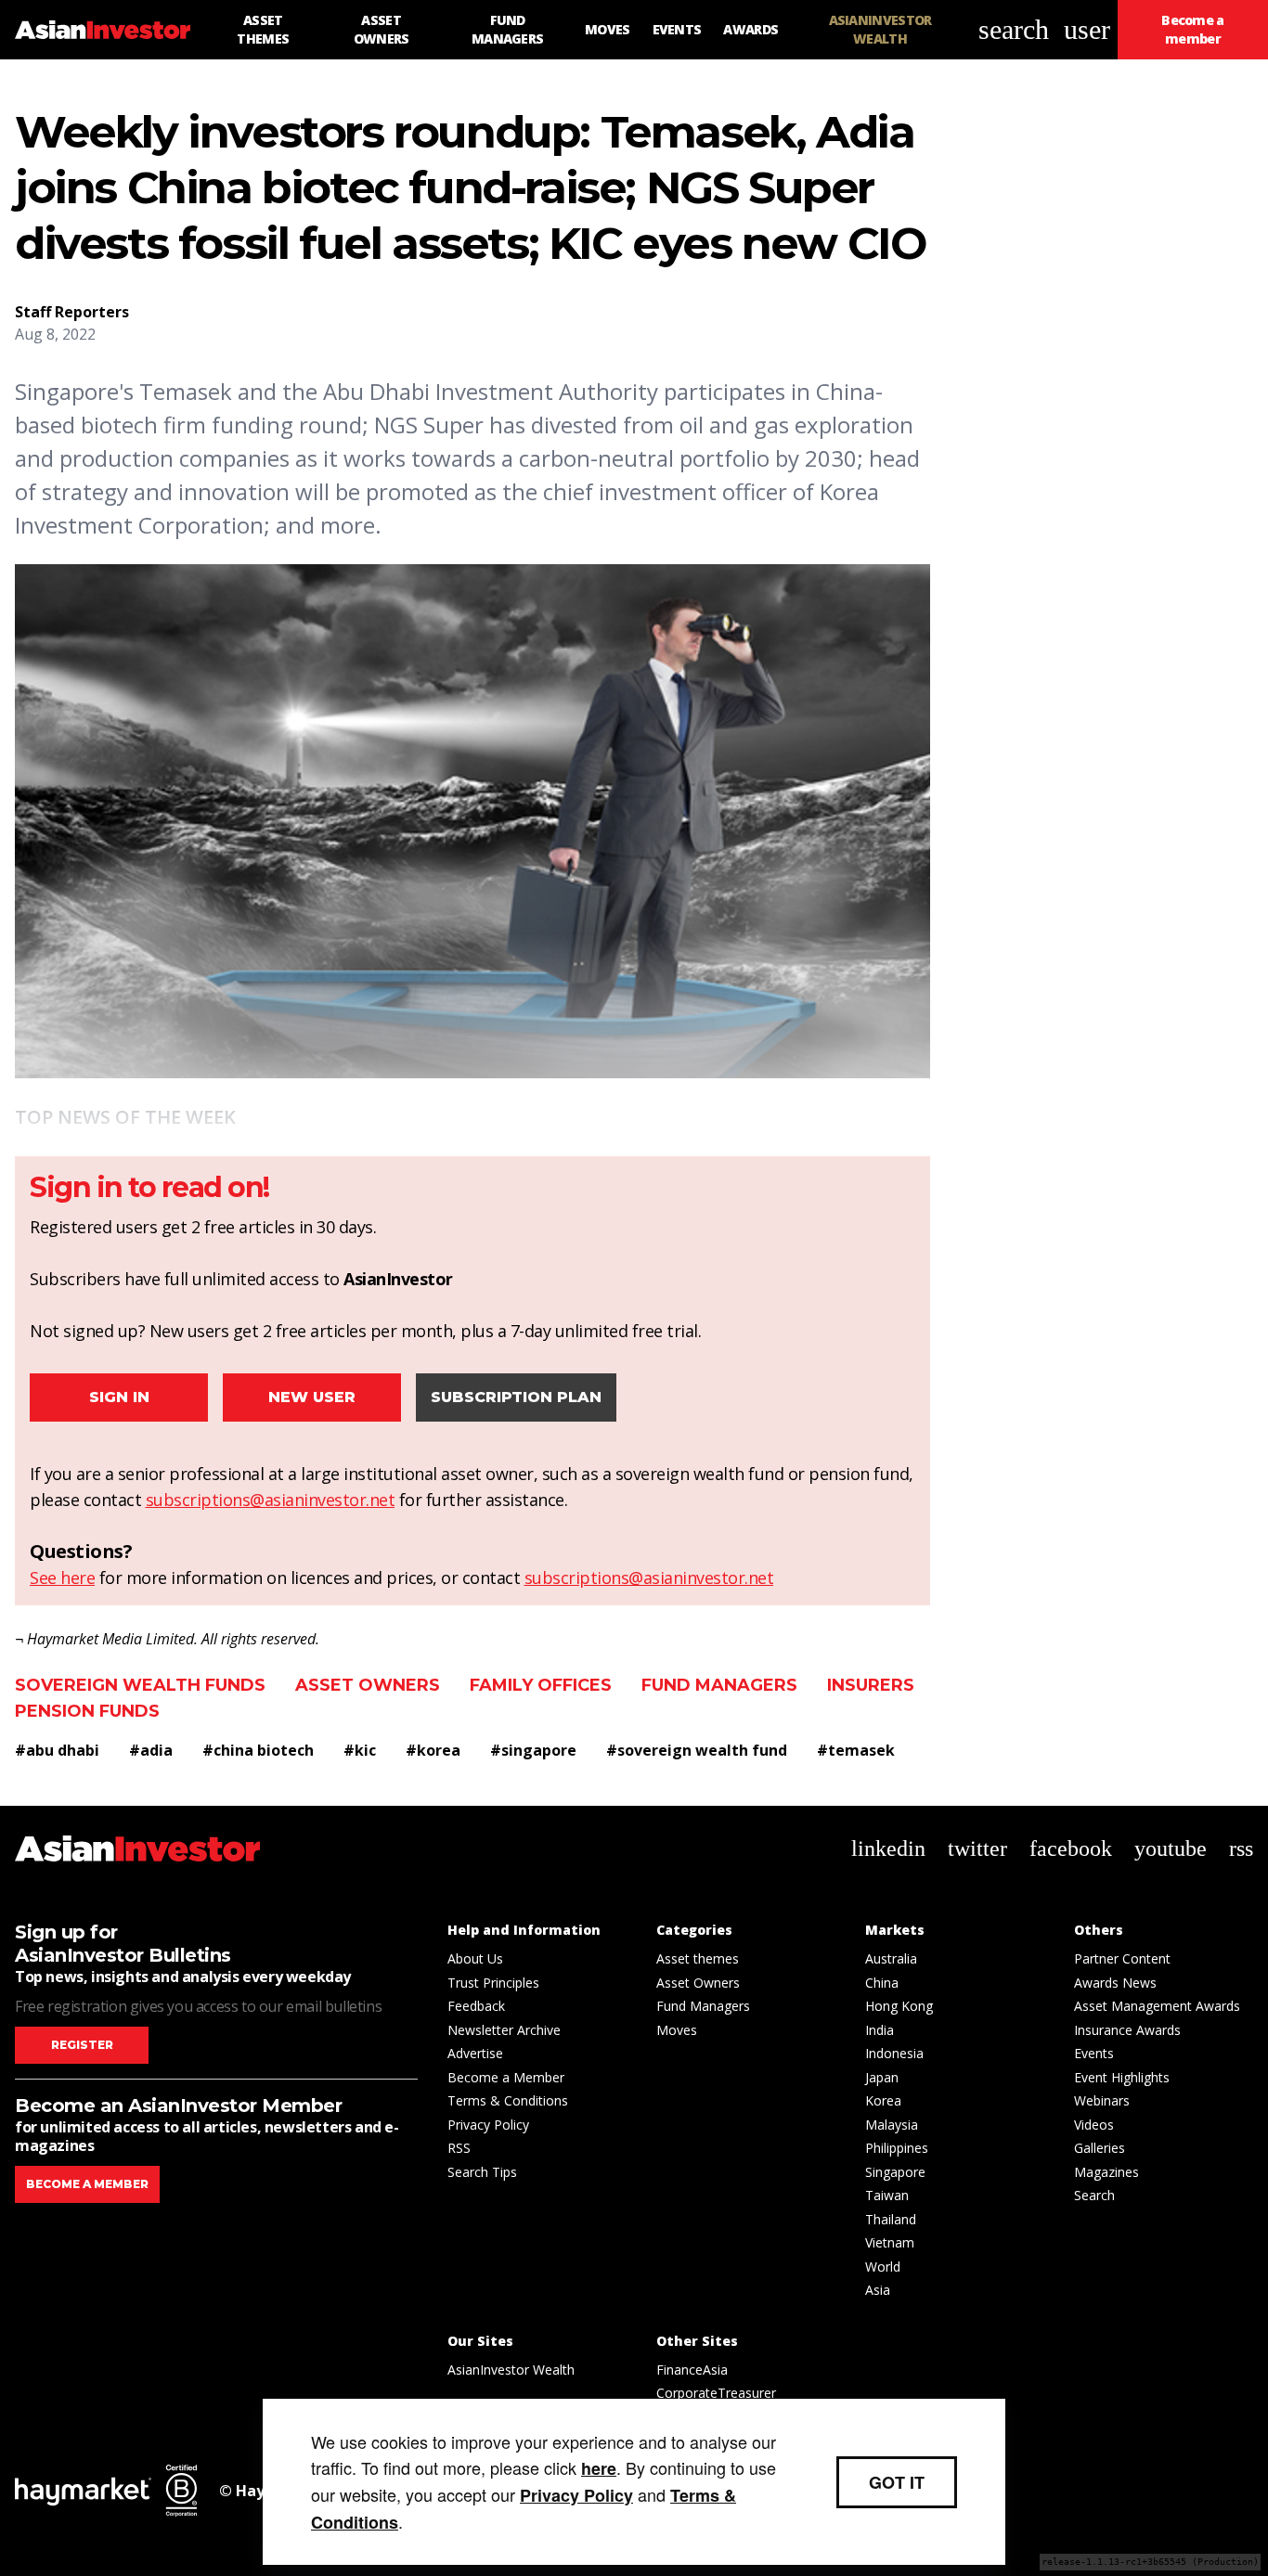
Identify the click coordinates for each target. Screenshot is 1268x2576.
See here (62, 1578)
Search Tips (482, 2172)
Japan (882, 2077)
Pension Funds (87, 1711)
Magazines (1106, 2172)
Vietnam (890, 2242)
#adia (151, 1750)
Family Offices (541, 1685)
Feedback (476, 2006)
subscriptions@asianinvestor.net (271, 1500)
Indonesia (894, 2053)
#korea (433, 1750)
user (1087, 29)
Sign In (119, 1397)
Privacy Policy (488, 2125)
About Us (475, 1958)
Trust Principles (493, 1983)
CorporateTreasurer (716, 2393)
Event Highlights (1122, 2077)
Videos (1094, 2125)
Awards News (1115, 1983)
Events (1094, 2053)
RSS (459, 2148)
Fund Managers (719, 1685)
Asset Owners (368, 1685)
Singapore (895, 2172)
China (882, 1983)
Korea (883, 2100)
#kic (360, 1750)
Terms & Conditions (508, 2100)
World (883, 2267)
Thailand (891, 2219)
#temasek (856, 1750)
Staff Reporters (72, 312)
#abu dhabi (57, 1750)
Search (1094, 2195)
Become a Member (506, 2077)
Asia (878, 2290)
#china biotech (258, 1750)
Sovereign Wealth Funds (140, 1685)
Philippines (897, 2148)
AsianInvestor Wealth (511, 2370)
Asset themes (698, 1958)
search (1014, 29)
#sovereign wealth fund (697, 1750)
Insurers (871, 1685)
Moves (677, 2030)
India (880, 2030)
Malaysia (892, 2125)
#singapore (533, 1750)
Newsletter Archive (504, 2030)
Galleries (1100, 2148)
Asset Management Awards (1157, 2006)
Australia (891, 1958)
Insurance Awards (1127, 2030)
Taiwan (887, 2195)
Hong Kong (899, 2006)
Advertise (475, 2053)
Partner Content (1122, 1958)
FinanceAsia (692, 2370)
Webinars (1102, 2100)
